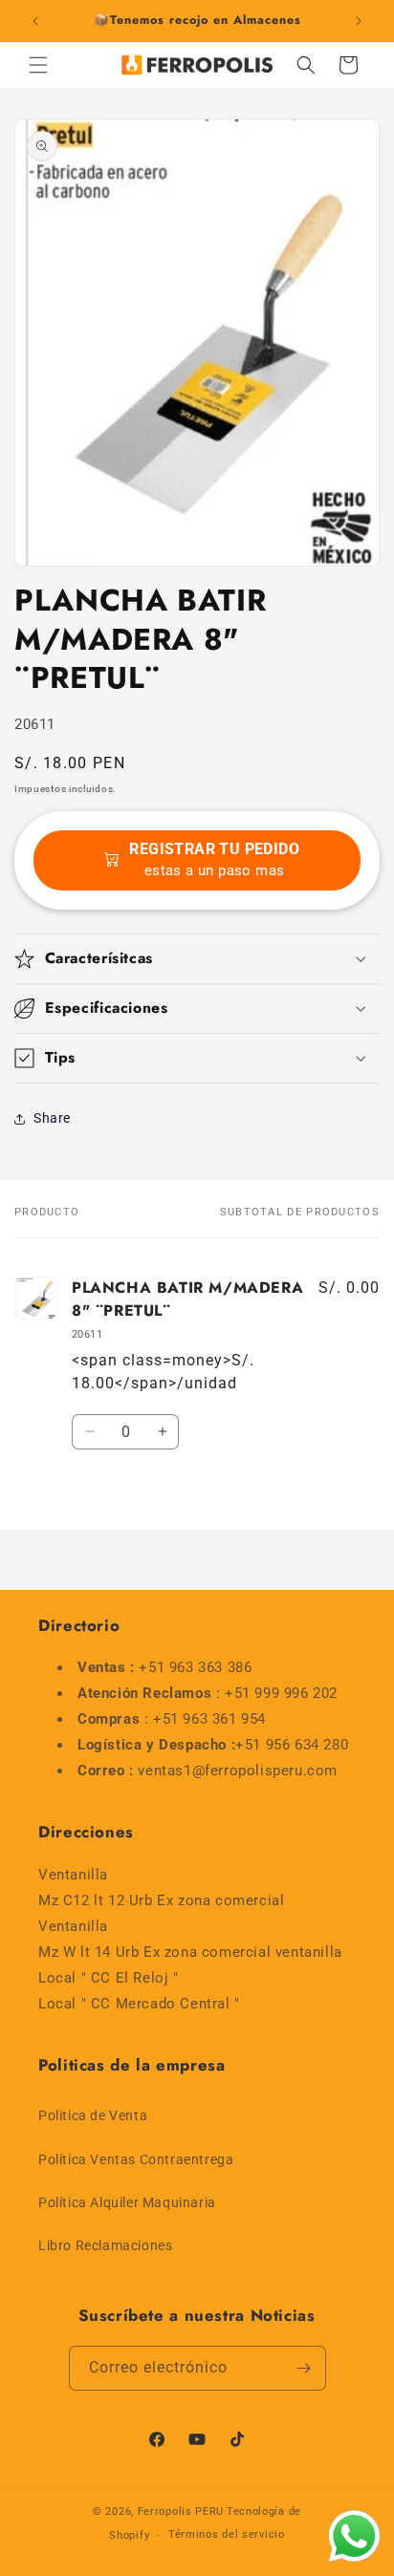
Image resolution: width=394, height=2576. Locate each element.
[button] (38, 65)
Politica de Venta (93, 2115)
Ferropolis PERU (181, 2512)
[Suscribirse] (304, 2368)
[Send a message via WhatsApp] (354, 2536)
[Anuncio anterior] (35, 21)
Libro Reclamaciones (105, 2245)
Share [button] (52, 1118)
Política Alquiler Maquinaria (127, 2202)
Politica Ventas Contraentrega (136, 2159)
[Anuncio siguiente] (359, 21)
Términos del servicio (227, 2534)
